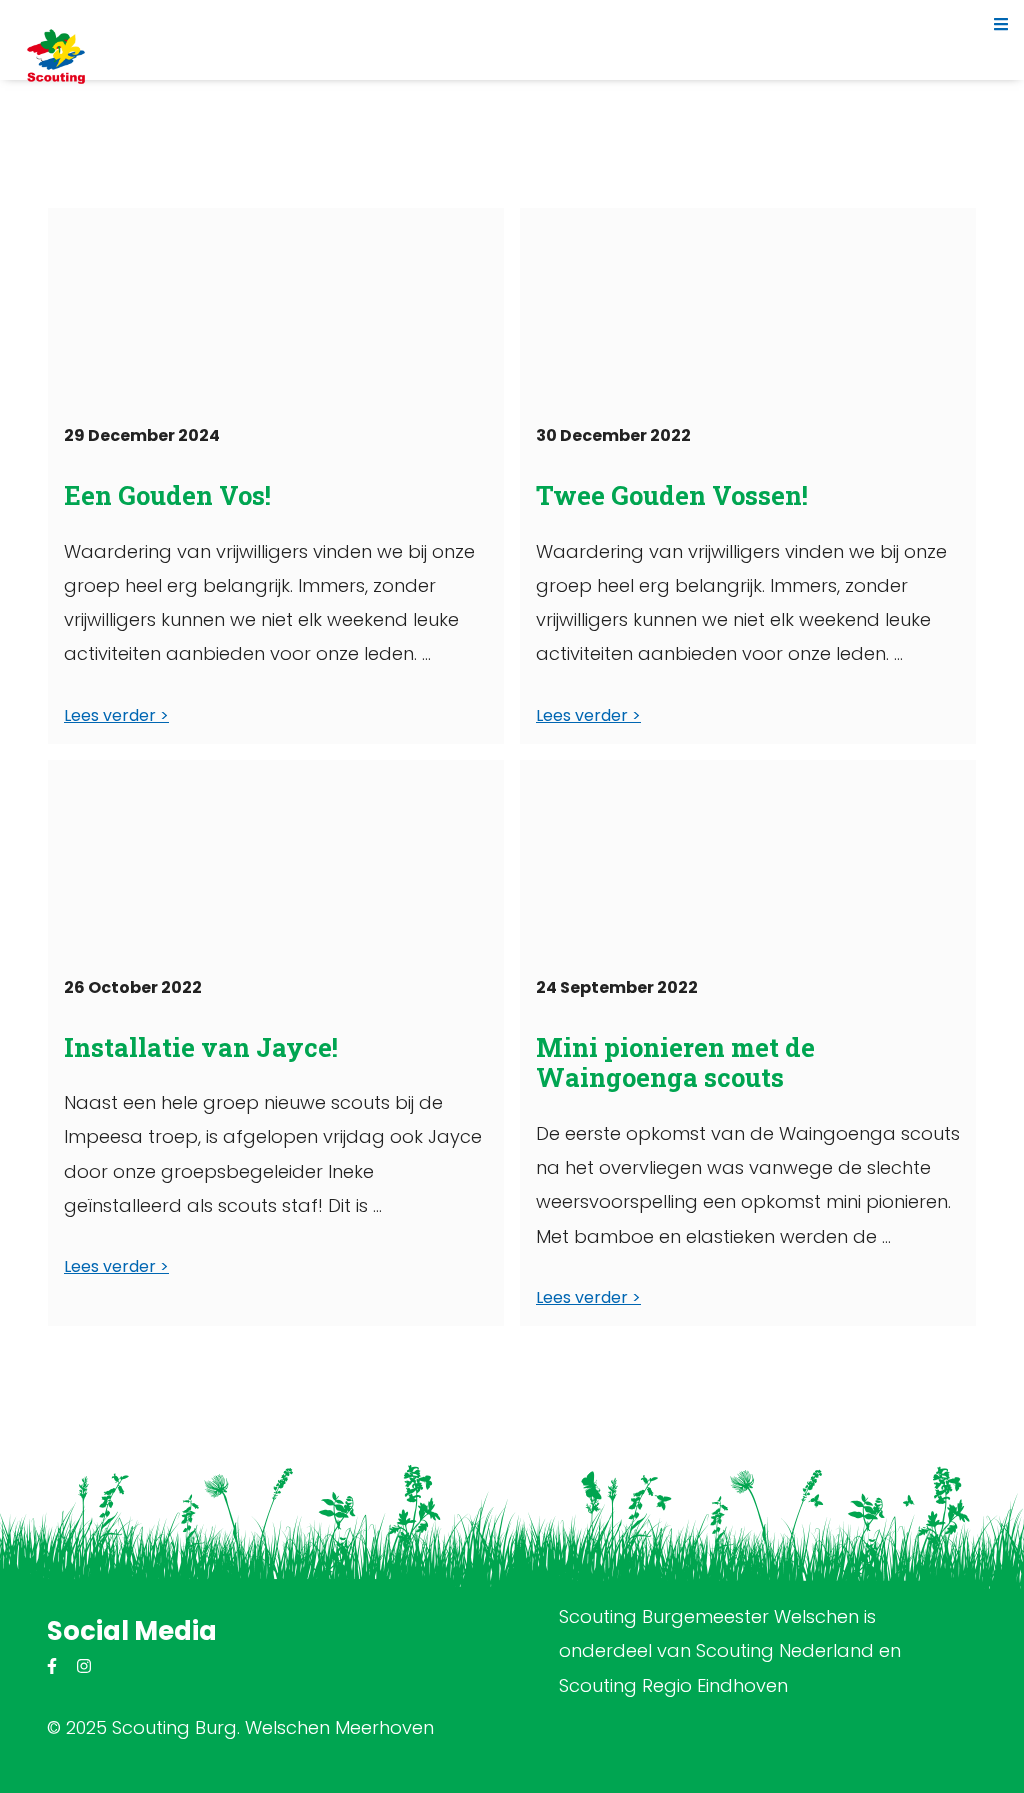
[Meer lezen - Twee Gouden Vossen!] (748, 308)
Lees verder (110, 715)
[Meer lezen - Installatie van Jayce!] (276, 860)
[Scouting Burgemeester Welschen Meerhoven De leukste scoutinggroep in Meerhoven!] (56, 56)
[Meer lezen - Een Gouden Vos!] (276, 308)
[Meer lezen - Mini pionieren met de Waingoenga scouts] (748, 860)
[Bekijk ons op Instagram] (84, 1666)
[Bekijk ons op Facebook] (52, 1666)
